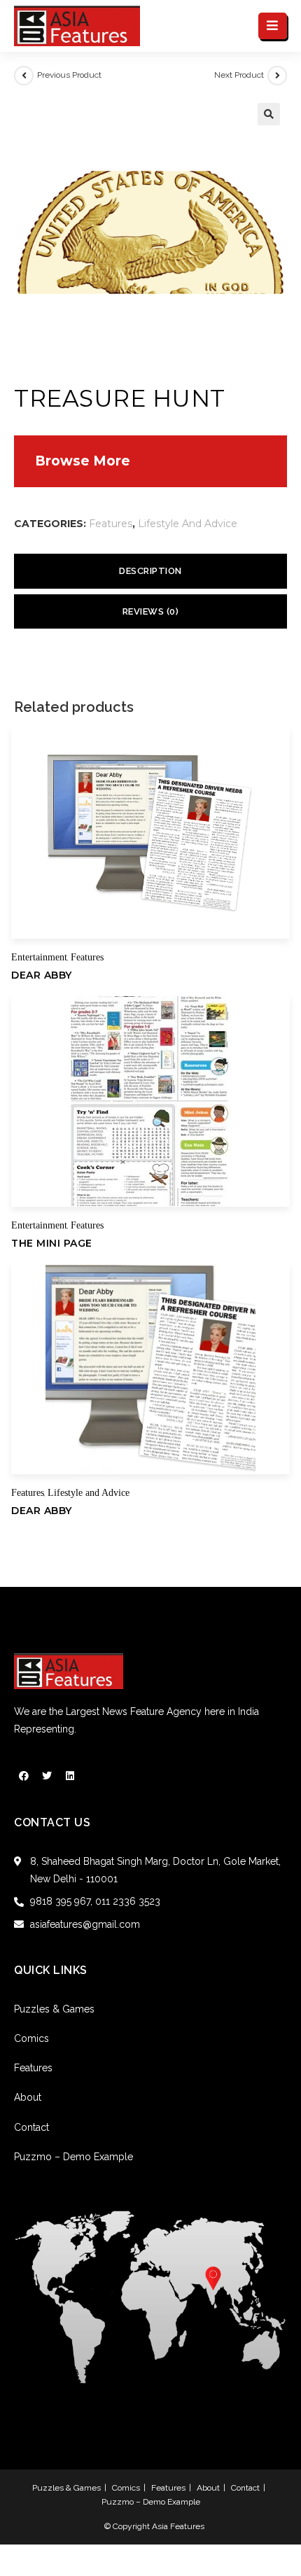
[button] (269, 114)
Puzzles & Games (54, 2009)
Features (111, 524)
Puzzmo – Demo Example (73, 2157)
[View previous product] (24, 76)
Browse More (83, 461)
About (28, 2097)
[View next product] (277, 76)
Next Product (239, 75)
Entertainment (39, 957)
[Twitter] (47, 1776)
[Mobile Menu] (273, 26)
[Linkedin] (70, 1776)
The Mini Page (52, 1243)
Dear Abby (42, 975)
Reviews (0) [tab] (151, 611)
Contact (31, 2127)
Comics (31, 2038)
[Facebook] (24, 1776)
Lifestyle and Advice (188, 524)
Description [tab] (150, 571)
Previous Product (69, 75)
